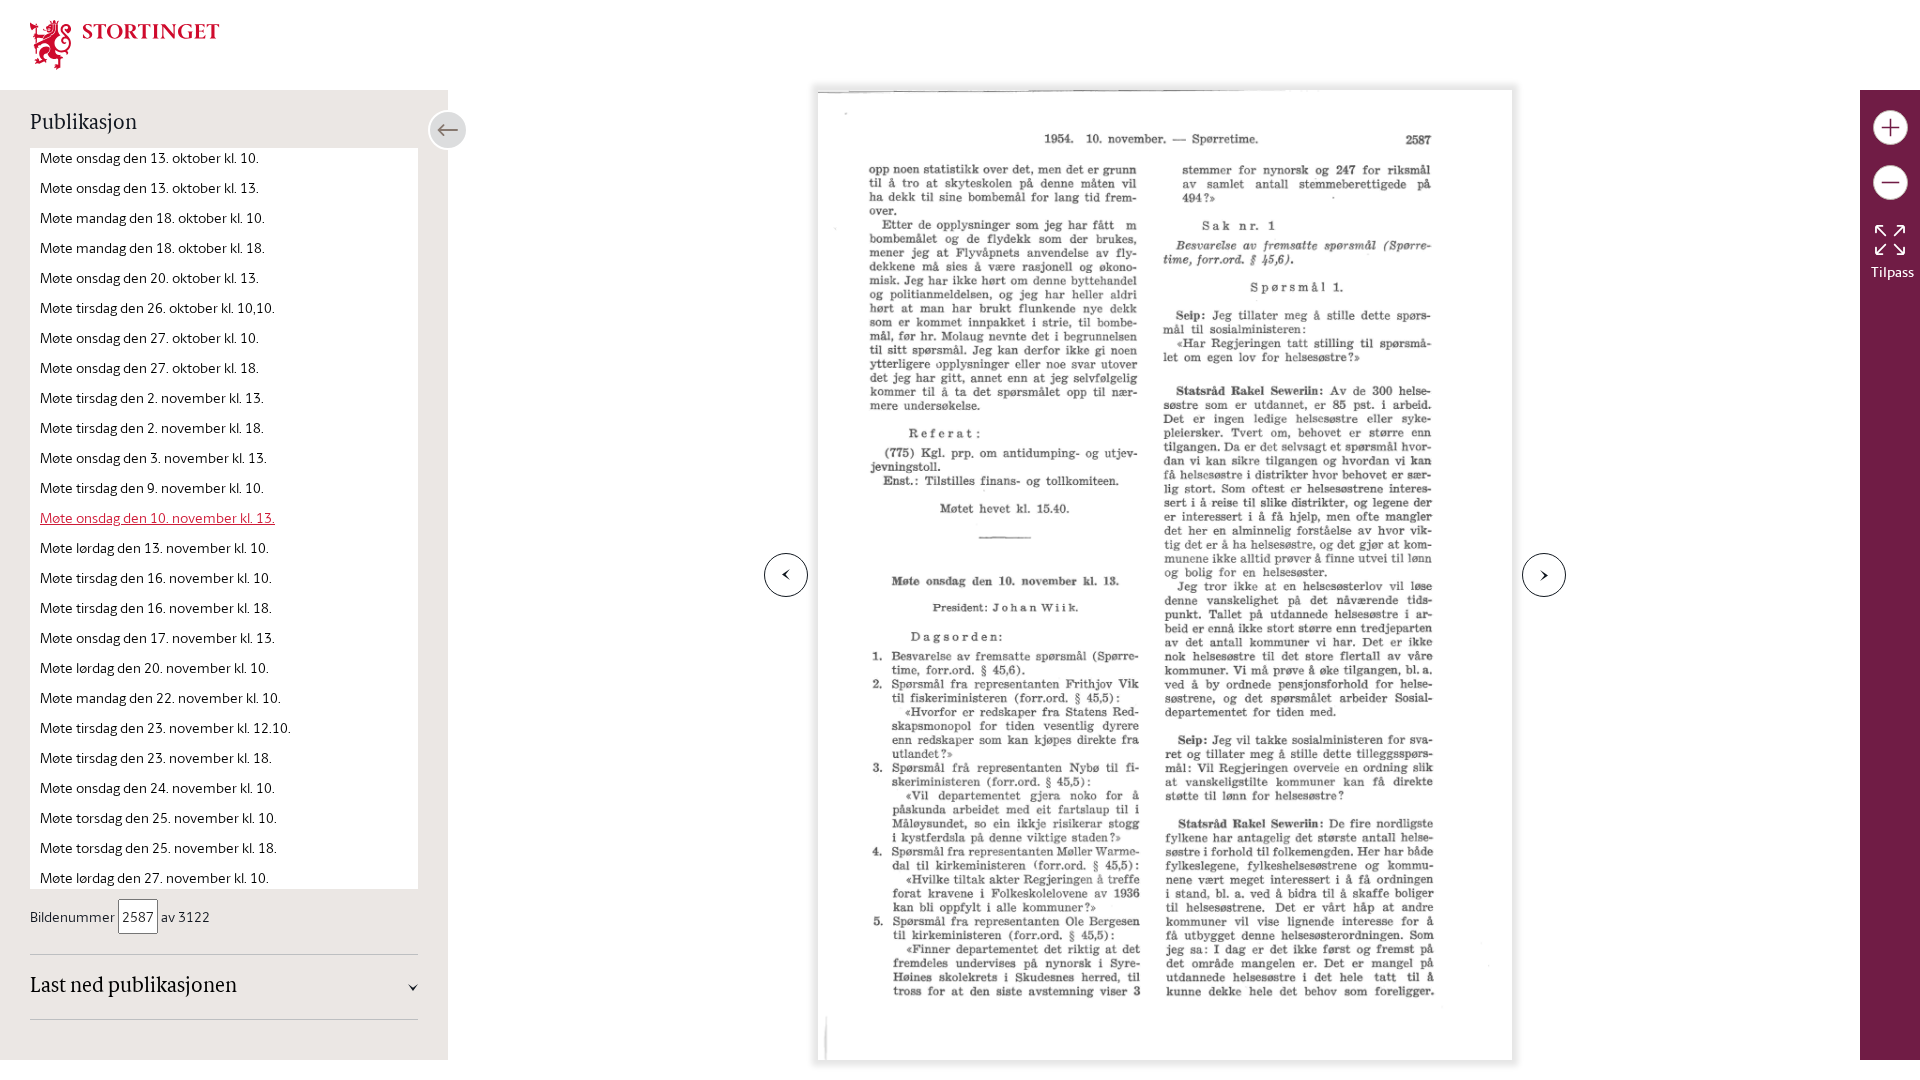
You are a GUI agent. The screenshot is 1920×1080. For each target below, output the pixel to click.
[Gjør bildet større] (1890, 127)
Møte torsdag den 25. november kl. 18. (158, 847)
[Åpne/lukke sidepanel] (448, 130)
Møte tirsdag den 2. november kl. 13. (152, 397)
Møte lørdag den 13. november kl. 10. (154, 547)
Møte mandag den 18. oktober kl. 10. (152, 217)
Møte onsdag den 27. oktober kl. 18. (149, 367)
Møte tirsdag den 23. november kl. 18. (156, 757)
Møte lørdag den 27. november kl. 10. (154, 877)
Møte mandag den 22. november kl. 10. (160, 697)
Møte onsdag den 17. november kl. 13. (157, 637)
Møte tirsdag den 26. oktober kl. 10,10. (157, 307)
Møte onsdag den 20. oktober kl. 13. (149, 277)
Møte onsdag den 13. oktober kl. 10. (149, 157)
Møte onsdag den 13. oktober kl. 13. (149, 187)
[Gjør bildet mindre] (1890, 182)
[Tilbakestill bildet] (1890, 240)
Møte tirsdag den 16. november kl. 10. (156, 577)
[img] (125, 43)
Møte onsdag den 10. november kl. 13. (157, 517)
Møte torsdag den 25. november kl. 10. (158, 817)
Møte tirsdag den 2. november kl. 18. (152, 427)
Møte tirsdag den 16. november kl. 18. (156, 607)
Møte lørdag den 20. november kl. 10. (154, 667)
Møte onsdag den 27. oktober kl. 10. (149, 337)
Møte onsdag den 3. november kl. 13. (153, 457)
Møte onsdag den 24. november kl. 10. (157, 787)
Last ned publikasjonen (133, 987)
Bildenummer (72, 916)
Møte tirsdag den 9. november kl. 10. (152, 487)
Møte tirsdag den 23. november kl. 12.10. (165, 727)
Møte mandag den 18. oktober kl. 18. (152, 247)
